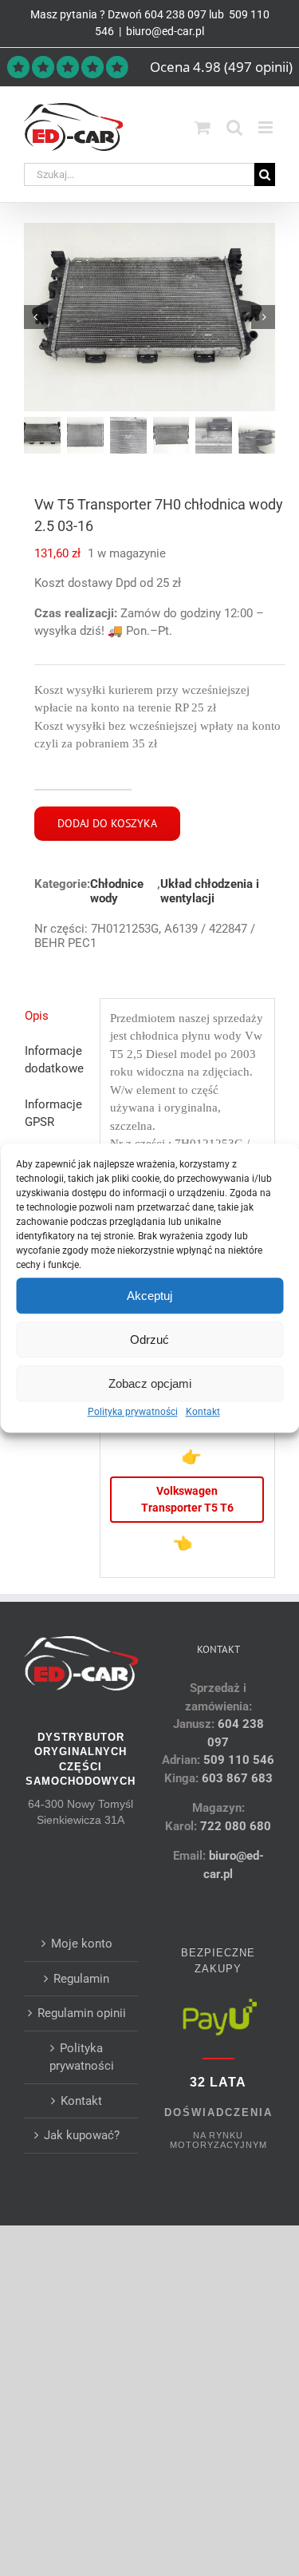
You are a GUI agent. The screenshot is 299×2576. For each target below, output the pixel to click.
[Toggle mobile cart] (203, 127)
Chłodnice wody (117, 891)
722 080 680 (234, 1826)
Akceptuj (149, 1296)
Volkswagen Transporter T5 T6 (187, 1499)
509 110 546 (239, 1760)
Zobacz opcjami (150, 1383)
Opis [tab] (37, 1016)
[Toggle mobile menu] (267, 127)
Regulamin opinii (82, 2013)
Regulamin (81, 1979)
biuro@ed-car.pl (165, 31)
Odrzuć (149, 1340)
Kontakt (203, 1412)
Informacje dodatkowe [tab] (54, 1060)
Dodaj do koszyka (107, 823)
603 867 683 (237, 1778)
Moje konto (82, 1944)
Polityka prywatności (133, 1412)
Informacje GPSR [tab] (53, 1114)
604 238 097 (175, 14)
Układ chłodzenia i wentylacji (210, 891)
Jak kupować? (82, 2135)
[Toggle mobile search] (234, 127)
